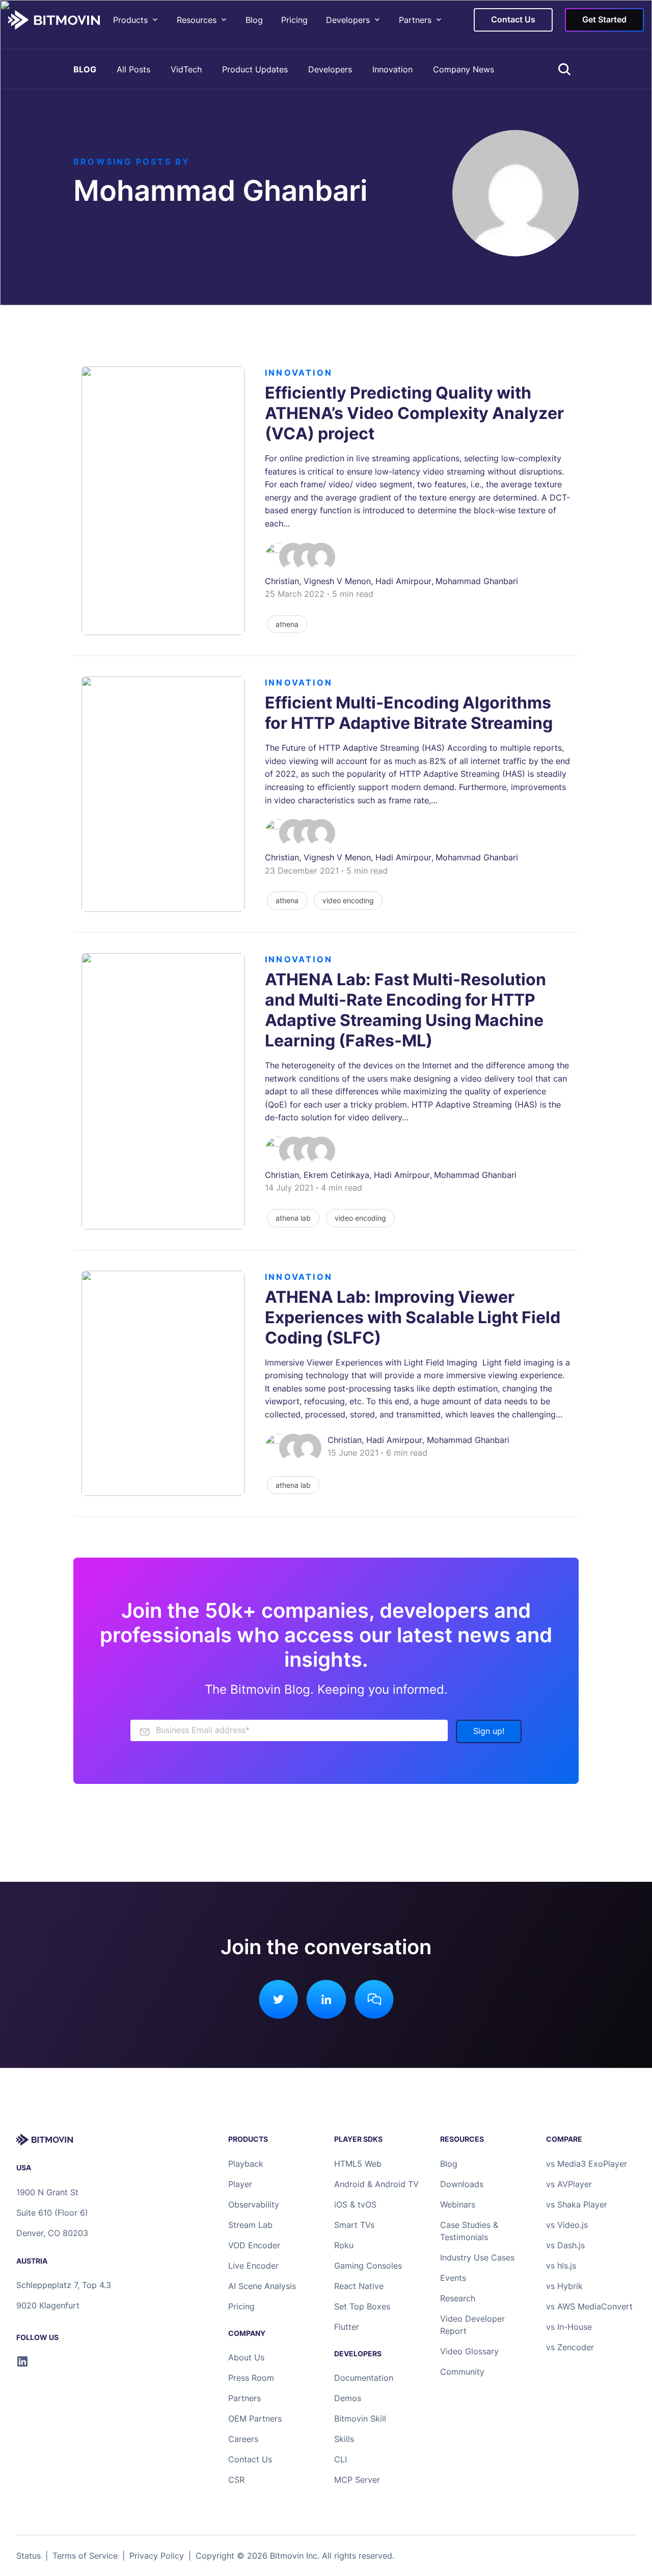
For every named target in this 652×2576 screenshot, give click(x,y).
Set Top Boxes (362, 2306)
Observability (254, 2204)
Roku (344, 2245)
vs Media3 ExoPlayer (587, 2164)
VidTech (186, 69)
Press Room (251, 2378)
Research (458, 2298)
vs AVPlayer (569, 2184)
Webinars (458, 2204)
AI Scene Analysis (262, 2286)
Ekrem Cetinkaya (336, 1175)
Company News (464, 69)
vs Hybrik (564, 2286)
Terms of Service (85, 2556)
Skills (344, 2439)
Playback (246, 2164)
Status (29, 2556)
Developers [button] (348, 20)
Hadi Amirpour (403, 581)
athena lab (293, 1218)
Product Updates (255, 69)
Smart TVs (354, 2225)
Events (453, 2278)
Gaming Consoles (368, 2266)
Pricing (294, 20)
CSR (236, 2480)
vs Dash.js (565, 2245)
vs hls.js (561, 2266)
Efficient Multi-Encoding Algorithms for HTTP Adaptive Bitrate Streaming (409, 713)
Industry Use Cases (477, 2257)
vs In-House (569, 2327)
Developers (330, 69)
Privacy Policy (157, 2556)
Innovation (392, 69)
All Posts (133, 69)
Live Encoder (253, 2266)
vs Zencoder (570, 2347)
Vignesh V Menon (337, 581)
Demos (348, 2398)
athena (287, 624)
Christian (282, 581)
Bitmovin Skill (360, 2419)
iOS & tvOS (355, 2204)
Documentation (364, 2378)
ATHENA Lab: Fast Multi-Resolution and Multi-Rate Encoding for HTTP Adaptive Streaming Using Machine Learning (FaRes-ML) (405, 1010)
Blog (254, 20)
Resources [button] (197, 20)
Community (462, 2372)
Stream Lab (250, 2225)
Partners (415, 20)
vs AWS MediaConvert (589, 2306)
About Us (246, 2357)
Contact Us (250, 2459)
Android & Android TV (376, 2184)
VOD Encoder (254, 2245)
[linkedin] (22, 2361)
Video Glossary (469, 2351)
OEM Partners (255, 2419)
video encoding (348, 900)
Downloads (462, 2184)
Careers (243, 2439)
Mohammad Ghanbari (477, 581)
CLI (341, 2459)
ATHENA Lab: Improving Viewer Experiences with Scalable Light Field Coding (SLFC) (413, 1317)
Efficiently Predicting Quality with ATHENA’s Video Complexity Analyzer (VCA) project (414, 413)
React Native (359, 2286)
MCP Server (357, 2480)
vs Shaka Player (577, 2204)
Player (240, 2184)
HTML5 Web (358, 2164)
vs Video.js (567, 2225)
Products (130, 20)
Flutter (347, 2327)
